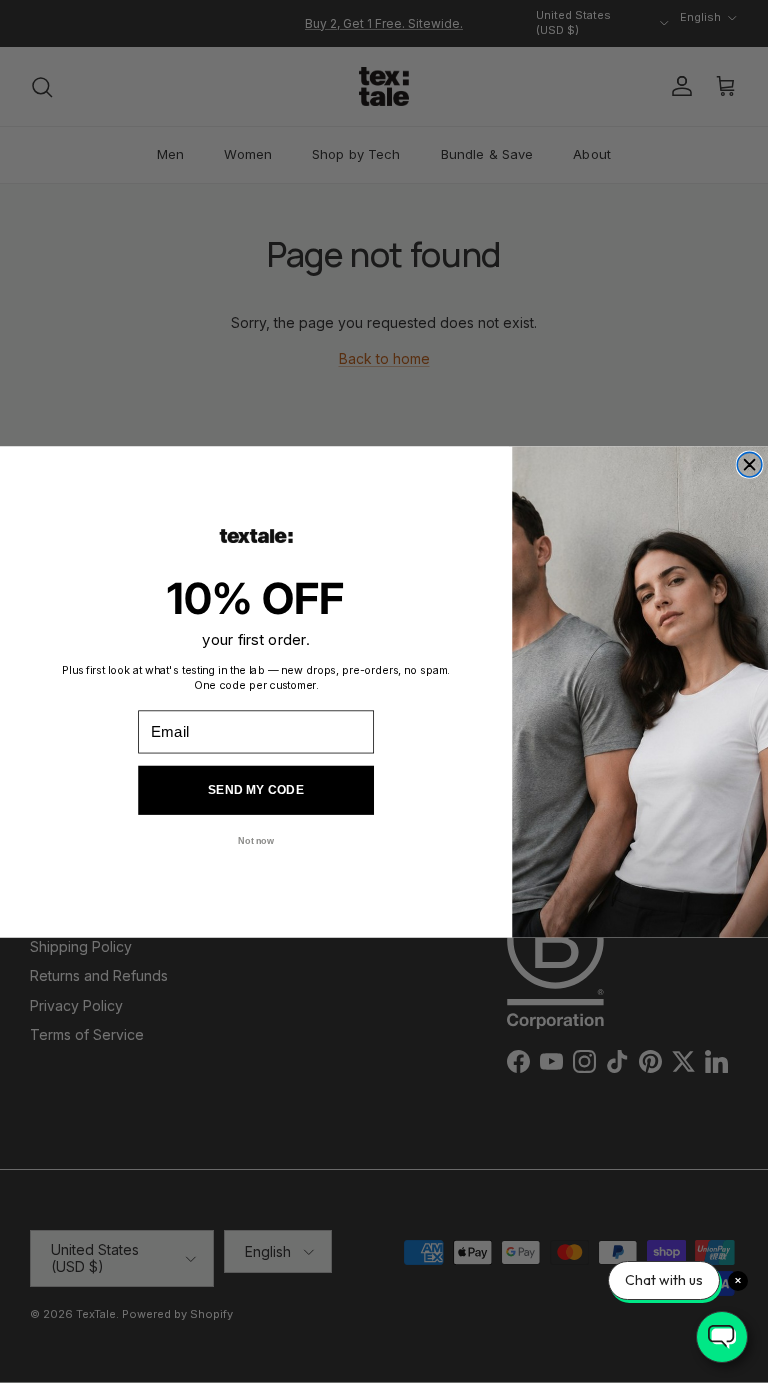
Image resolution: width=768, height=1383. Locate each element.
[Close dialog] (749, 464)
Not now (255, 840)
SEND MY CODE (256, 789)
